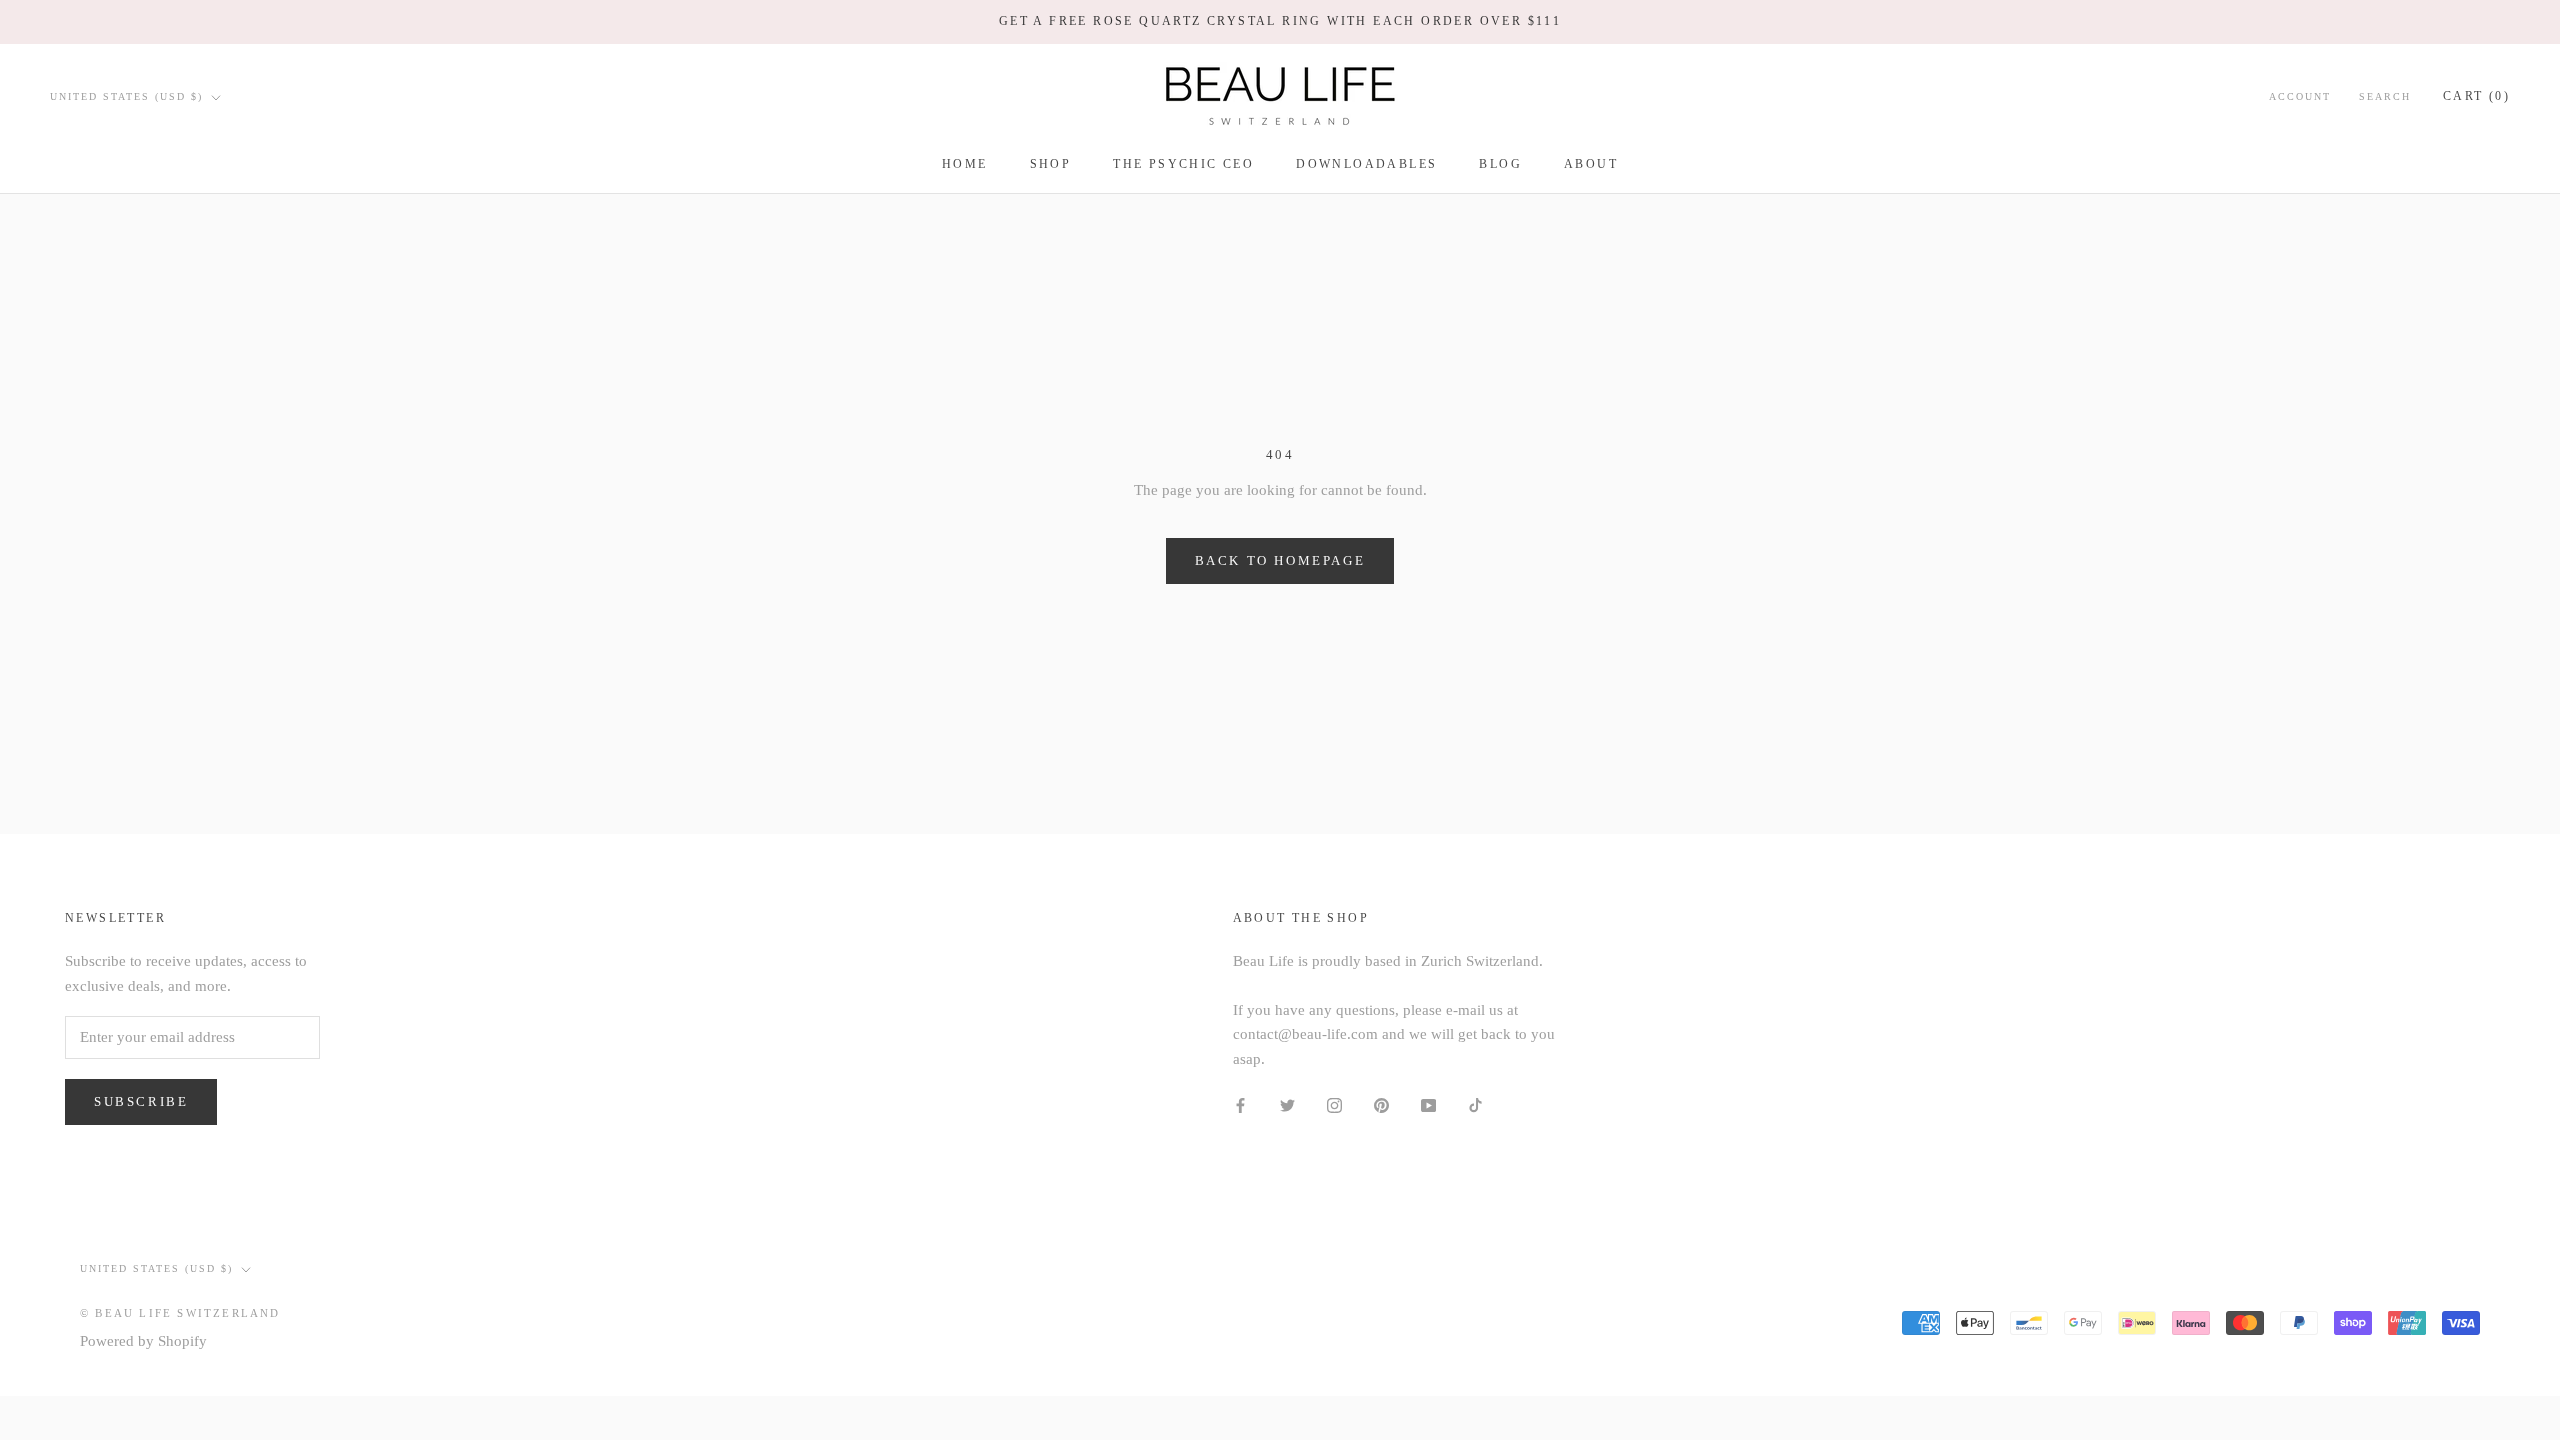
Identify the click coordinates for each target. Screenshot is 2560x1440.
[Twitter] (1287, 1104)
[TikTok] (1475, 1104)
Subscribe (141, 1101)
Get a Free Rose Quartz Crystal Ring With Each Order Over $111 (1280, 21)
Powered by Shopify (143, 1341)
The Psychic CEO (1183, 164)
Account (2300, 96)
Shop (1051, 164)
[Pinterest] (1381, 1104)
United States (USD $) (126, 96)
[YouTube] (1428, 1104)
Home (965, 164)
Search (2385, 96)
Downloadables (1366, 164)
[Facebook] (1240, 1104)
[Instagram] (1334, 1104)
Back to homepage (1280, 560)
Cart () (2476, 96)
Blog (1500, 164)
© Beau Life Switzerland (180, 1313)
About (1591, 164)
